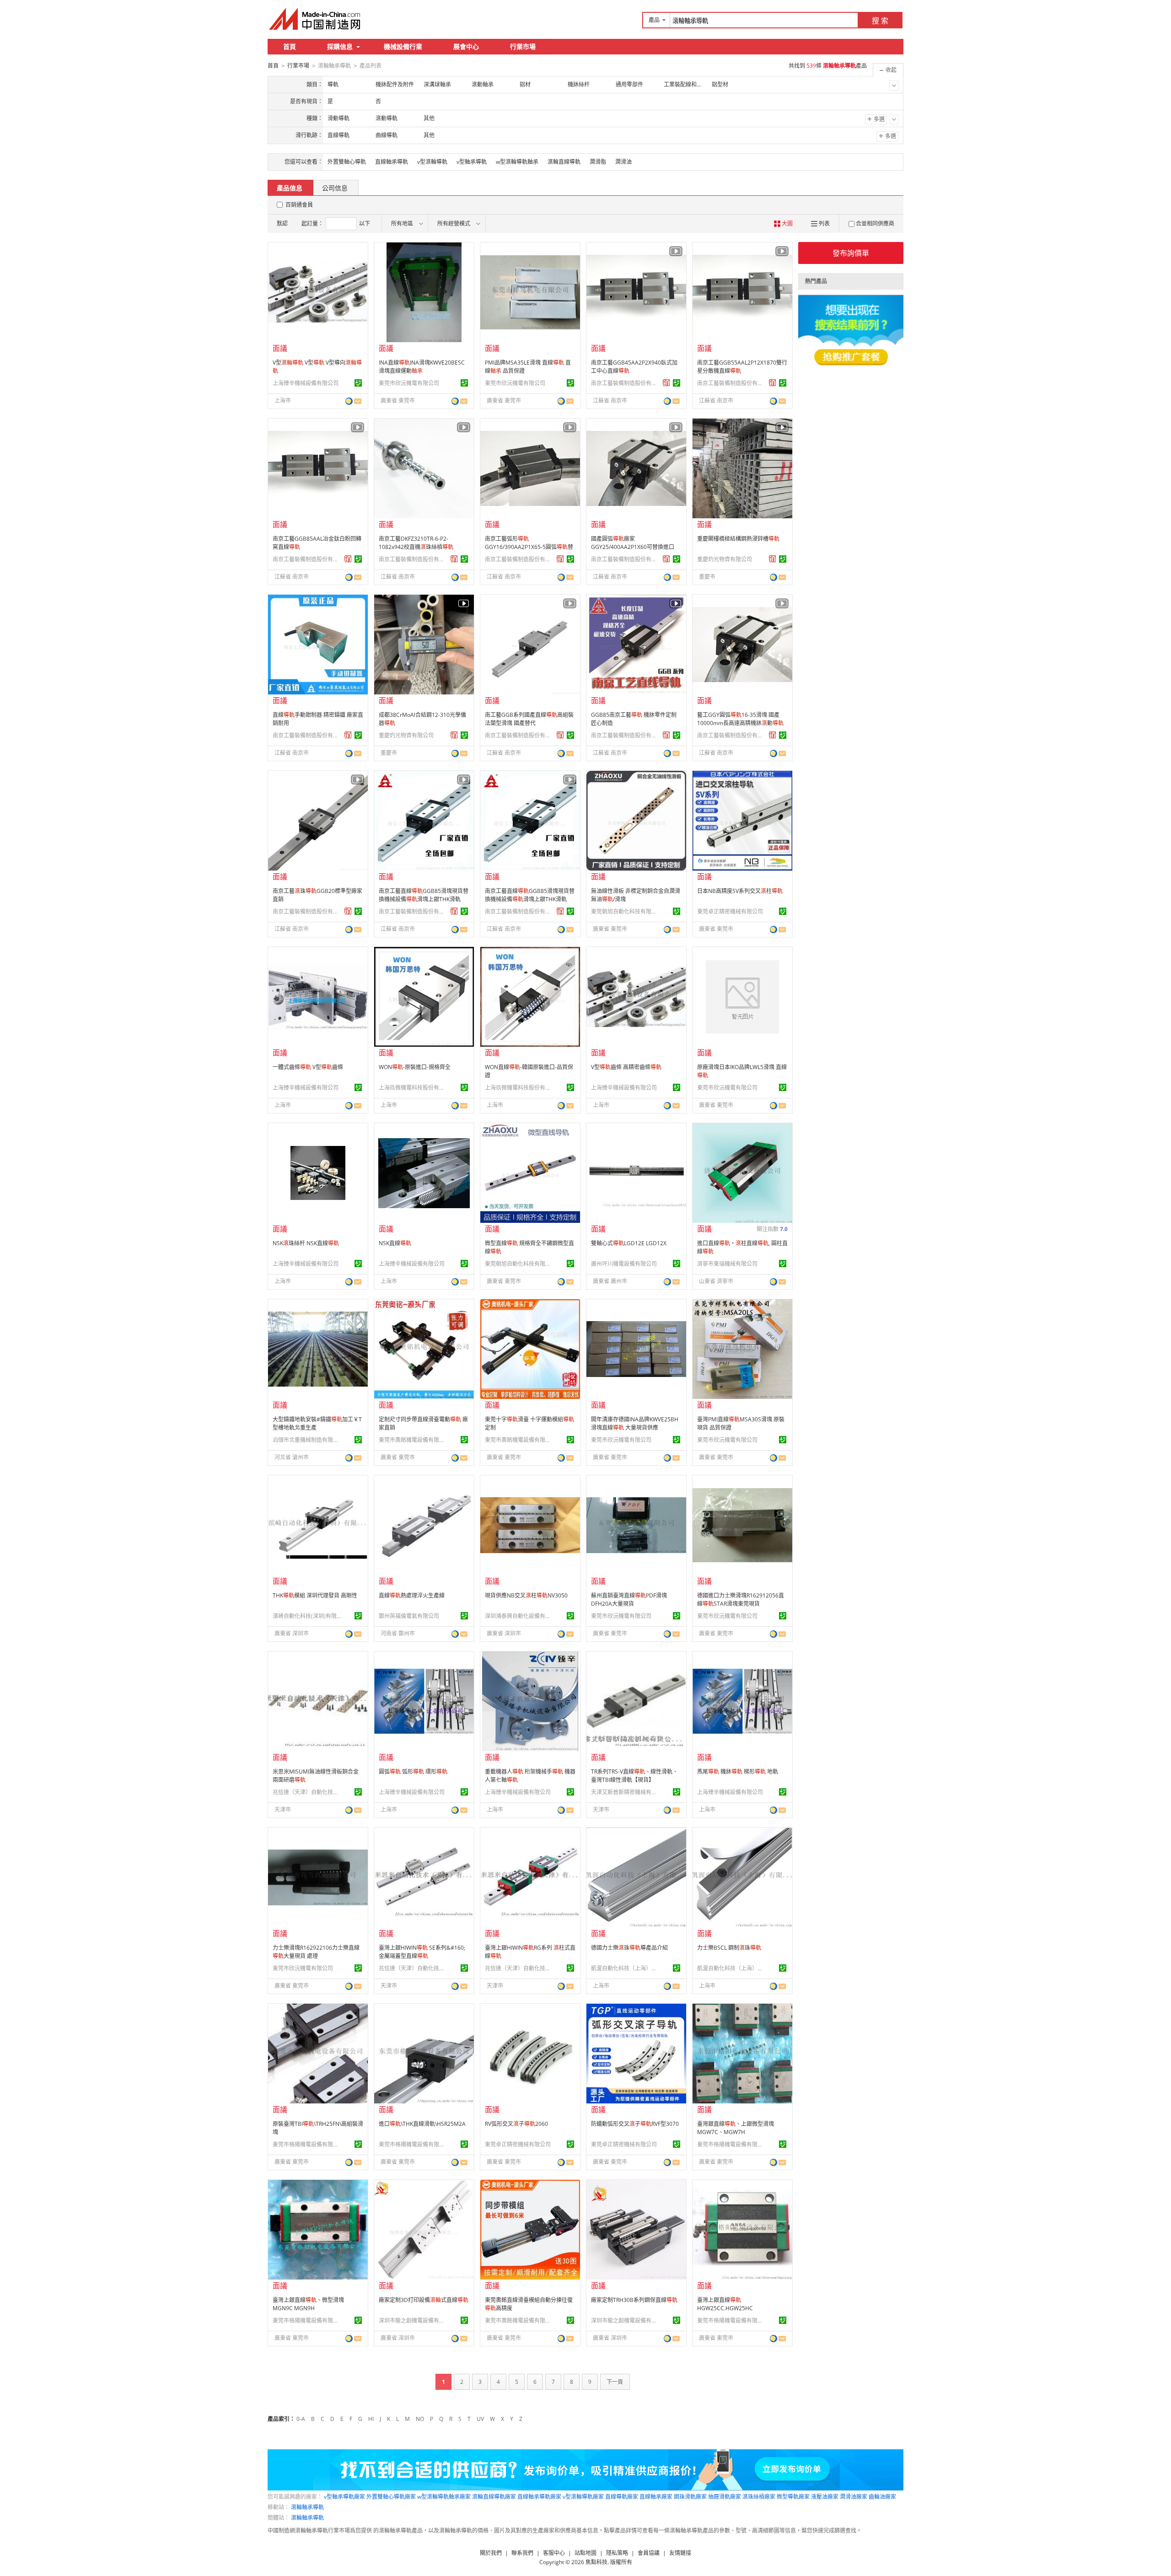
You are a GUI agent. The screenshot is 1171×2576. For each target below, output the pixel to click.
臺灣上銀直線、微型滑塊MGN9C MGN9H (308, 2304)
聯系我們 (522, 2553)
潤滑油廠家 (854, 2497)
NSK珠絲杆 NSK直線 (306, 1243)
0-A (301, 2419)
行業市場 (523, 46)
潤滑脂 (598, 162)
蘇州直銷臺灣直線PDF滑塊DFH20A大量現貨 (629, 1600)
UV (480, 2419)
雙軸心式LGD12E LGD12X (629, 1243)
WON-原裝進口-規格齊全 (415, 1067)
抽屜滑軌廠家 (725, 2497)
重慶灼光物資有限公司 (725, 559)
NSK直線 (395, 1243)
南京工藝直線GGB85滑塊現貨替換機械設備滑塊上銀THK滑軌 (424, 895)
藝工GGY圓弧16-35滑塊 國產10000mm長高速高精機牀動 (740, 719)
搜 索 (880, 21)
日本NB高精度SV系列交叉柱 (740, 891)
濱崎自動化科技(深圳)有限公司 (307, 1616)
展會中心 (466, 46)
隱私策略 (617, 2553)
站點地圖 (585, 2553)
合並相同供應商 (875, 223)
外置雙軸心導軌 (347, 162)
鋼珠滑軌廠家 (690, 2497)
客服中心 (554, 2553)
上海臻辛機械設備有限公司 (306, 383)
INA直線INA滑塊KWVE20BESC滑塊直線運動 (422, 367)
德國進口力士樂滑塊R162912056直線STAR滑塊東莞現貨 (741, 1600)
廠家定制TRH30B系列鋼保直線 (634, 2300)
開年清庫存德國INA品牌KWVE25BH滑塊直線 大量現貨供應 (635, 1423)
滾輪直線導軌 (564, 162)
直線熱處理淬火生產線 (412, 1595)
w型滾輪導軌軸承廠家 (444, 2497)
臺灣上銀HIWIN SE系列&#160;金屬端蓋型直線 (422, 1952)
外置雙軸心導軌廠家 (391, 2497)
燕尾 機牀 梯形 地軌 (738, 1772)
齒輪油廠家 (882, 2497)
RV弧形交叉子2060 (516, 2124)
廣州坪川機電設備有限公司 (624, 1264)
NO (420, 2419)
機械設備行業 (403, 46)
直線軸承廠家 (656, 2497)
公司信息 (335, 188)
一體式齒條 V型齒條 (308, 1067)
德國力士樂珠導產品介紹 (629, 1948)
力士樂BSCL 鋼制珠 (729, 1948)
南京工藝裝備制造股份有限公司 (625, 383)
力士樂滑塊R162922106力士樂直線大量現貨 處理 (316, 1952)
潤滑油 (623, 162)
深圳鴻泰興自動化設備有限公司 (519, 1616)
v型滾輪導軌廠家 (583, 2497)
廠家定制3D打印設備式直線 (424, 2300)
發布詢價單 (851, 253)
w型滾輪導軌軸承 (517, 162)
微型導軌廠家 (793, 2497)
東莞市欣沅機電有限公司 (409, 383)
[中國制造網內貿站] (316, 19)
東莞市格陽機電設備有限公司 (307, 2144)
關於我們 (491, 2553)
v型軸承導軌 (472, 162)
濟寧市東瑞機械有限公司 (727, 1264)
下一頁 (615, 2382)
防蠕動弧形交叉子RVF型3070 (635, 2124)
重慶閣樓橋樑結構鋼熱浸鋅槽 (738, 539)
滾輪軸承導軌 (307, 2507)
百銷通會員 (299, 205)
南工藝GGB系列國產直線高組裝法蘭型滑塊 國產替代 (529, 719)
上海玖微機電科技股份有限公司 (413, 1088)
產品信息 (290, 188)
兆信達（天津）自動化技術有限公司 (307, 1792)
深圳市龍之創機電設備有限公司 (413, 2321)
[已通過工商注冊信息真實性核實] (358, 383)
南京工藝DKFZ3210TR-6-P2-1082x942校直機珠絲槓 (416, 543)
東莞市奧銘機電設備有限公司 (413, 1440)
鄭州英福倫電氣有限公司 (409, 1616)
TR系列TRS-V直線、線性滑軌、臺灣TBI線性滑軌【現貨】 (634, 1776)
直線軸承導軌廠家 (539, 2497)
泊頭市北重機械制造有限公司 (307, 1440)
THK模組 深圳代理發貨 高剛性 (315, 1595)
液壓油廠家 (825, 2497)
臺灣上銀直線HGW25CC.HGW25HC (725, 2304)
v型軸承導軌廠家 (344, 2497)
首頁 (290, 46)
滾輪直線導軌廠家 (494, 2497)
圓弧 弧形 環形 (413, 1772)
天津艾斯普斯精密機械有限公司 (625, 1792)
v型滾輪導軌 (432, 162)
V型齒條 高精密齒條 (626, 1067)
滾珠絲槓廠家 (759, 2497)
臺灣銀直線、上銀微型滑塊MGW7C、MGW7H (736, 2128)
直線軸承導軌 (392, 162)
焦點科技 (596, 2562)
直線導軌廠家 (622, 2497)
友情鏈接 (680, 2553)
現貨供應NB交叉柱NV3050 (526, 1595)
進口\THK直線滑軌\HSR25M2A (422, 2124)
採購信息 (340, 46)
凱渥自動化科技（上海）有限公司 (625, 1968)
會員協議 (649, 2553)
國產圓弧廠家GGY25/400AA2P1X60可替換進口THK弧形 (633, 547)
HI (371, 2419)
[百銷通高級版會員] (666, 383)
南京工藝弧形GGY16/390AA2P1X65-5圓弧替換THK (529, 547)
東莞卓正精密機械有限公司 (730, 912)
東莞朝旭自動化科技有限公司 (625, 912)
